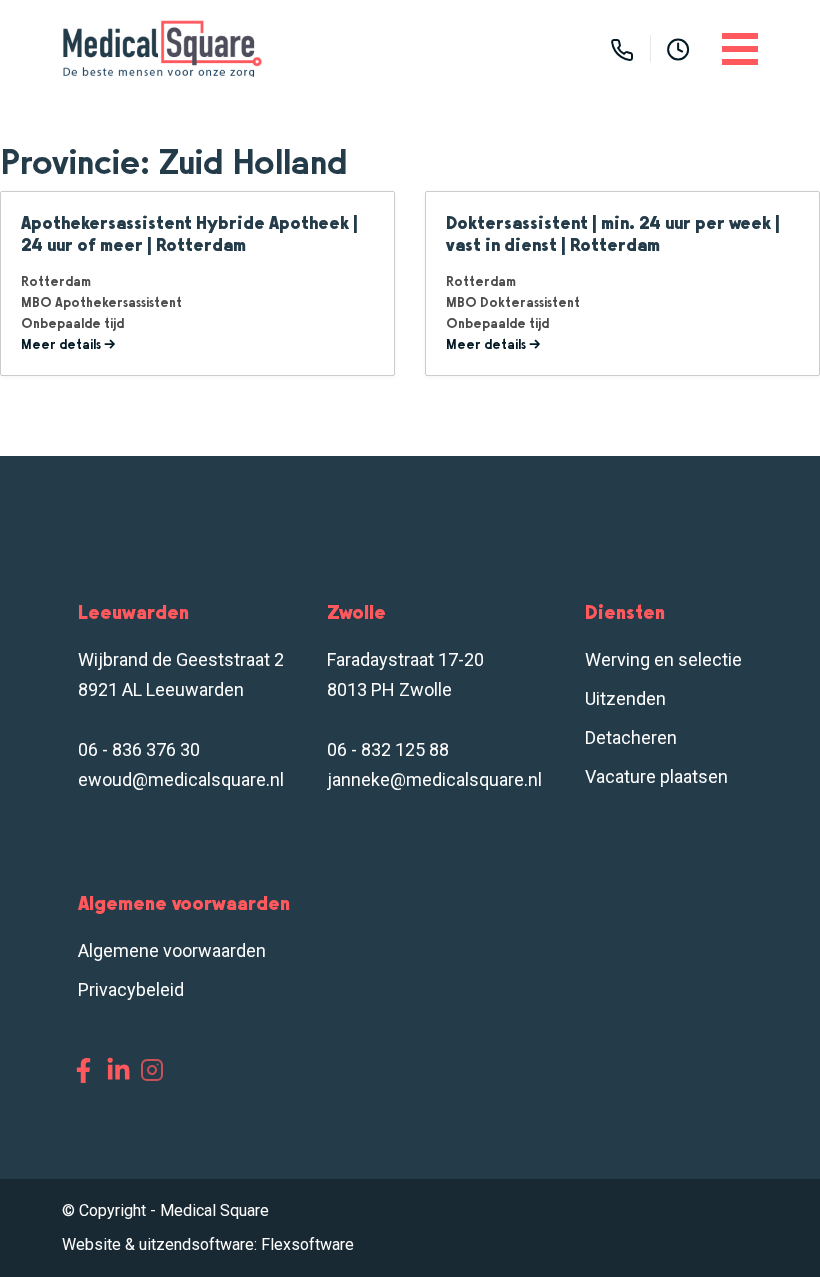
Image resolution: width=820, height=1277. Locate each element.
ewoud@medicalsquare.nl (181, 779)
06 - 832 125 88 (388, 749)
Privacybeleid (131, 989)
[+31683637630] (622, 48)
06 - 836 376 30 (139, 749)
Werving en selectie (663, 659)
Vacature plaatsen (656, 776)
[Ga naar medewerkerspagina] (678, 48)
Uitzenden (625, 698)
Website (91, 1244)
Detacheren (631, 737)
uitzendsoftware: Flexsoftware (246, 1244)
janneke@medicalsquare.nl (434, 779)
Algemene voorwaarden (172, 950)
